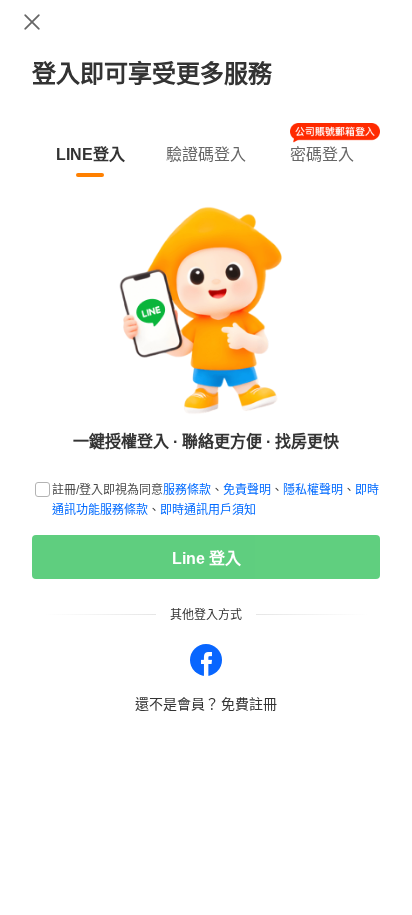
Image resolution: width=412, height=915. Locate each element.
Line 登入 (206, 558)
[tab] (90, 151)
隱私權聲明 (313, 490)
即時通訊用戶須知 (208, 510)
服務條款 (187, 490)
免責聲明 (247, 490)
